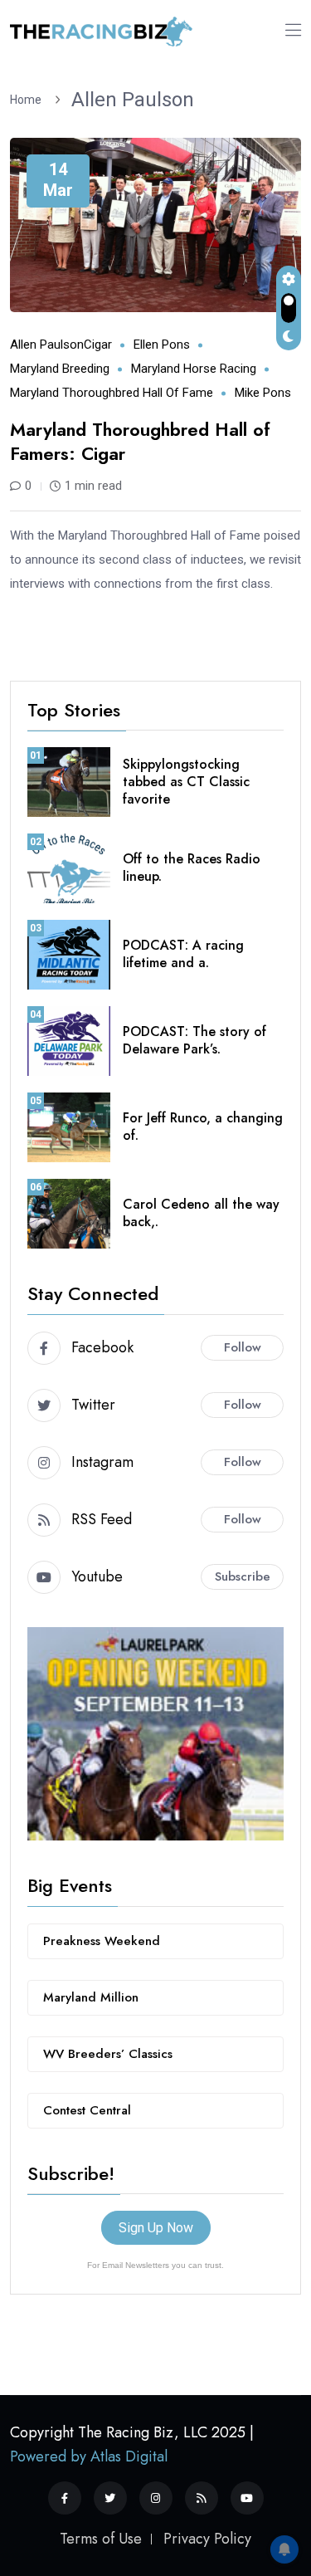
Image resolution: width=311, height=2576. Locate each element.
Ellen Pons (162, 345)
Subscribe (243, 1576)
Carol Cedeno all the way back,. (201, 1213)
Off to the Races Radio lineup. (192, 868)
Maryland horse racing (194, 369)
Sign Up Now (156, 2228)
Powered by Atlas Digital (89, 2456)
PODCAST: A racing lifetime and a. (183, 954)
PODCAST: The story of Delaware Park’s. (194, 1040)
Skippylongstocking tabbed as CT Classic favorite (186, 782)
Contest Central (87, 2110)
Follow (243, 1347)
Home (28, 100)
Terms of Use (101, 2539)
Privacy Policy (207, 2539)
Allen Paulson (133, 100)
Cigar (98, 345)
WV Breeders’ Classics (108, 2054)
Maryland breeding (60, 369)
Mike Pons (263, 393)
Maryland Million (91, 1997)
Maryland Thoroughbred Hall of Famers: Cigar (140, 441)
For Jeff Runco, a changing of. (203, 1127)
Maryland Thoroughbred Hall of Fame (112, 393)
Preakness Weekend (102, 1941)
